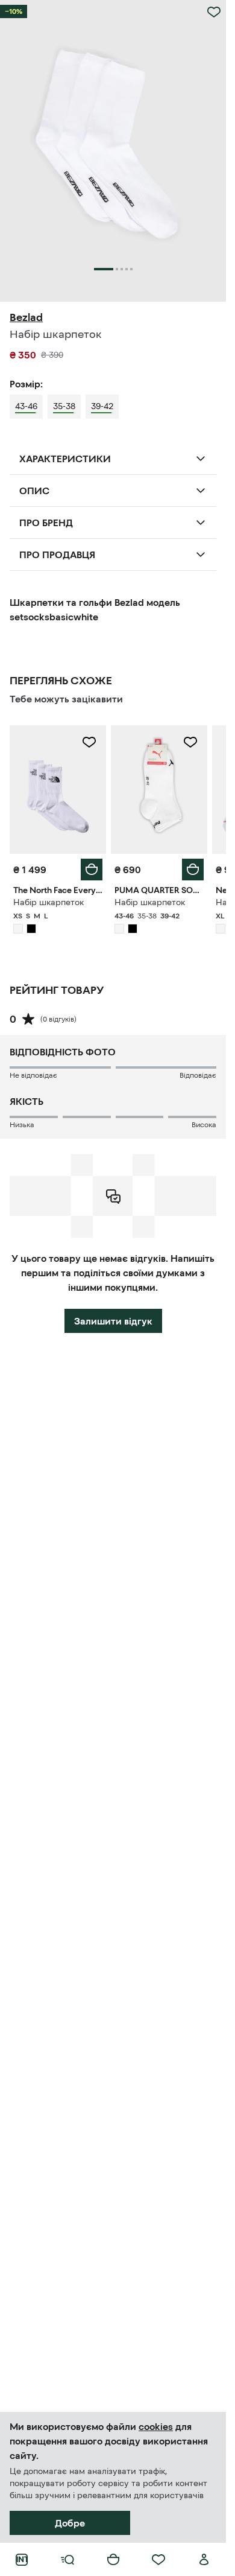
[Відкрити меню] (67, 2560)
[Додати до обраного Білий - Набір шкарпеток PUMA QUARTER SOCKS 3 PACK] (190, 742)
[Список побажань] (158, 2560)
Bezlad (26, 317)
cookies (156, 2426)
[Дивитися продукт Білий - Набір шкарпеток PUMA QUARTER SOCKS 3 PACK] (159, 790)
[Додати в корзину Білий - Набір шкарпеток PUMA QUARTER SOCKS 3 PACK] (193, 870)
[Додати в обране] (214, 12)
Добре (70, 2523)
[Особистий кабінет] (204, 2560)
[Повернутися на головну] (22, 2560)
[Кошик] (113, 2560)
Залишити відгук (113, 1321)
